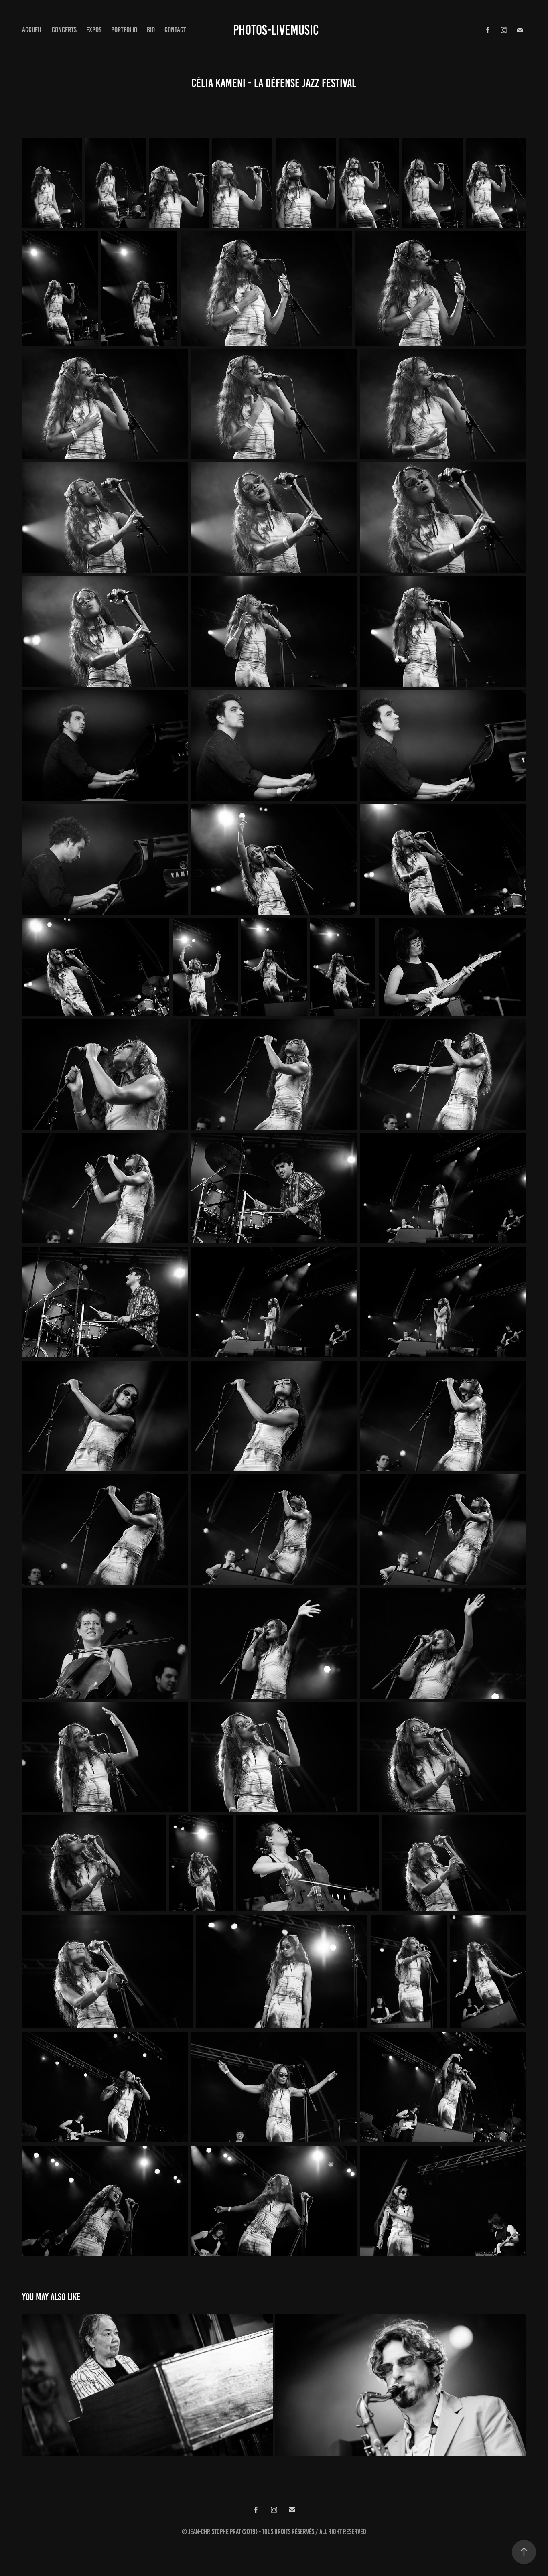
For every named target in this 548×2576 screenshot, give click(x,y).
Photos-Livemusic (276, 30)
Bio (151, 30)
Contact (175, 30)
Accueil (32, 30)
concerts (64, 30)
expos (94, 30)
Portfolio (124, 30)
